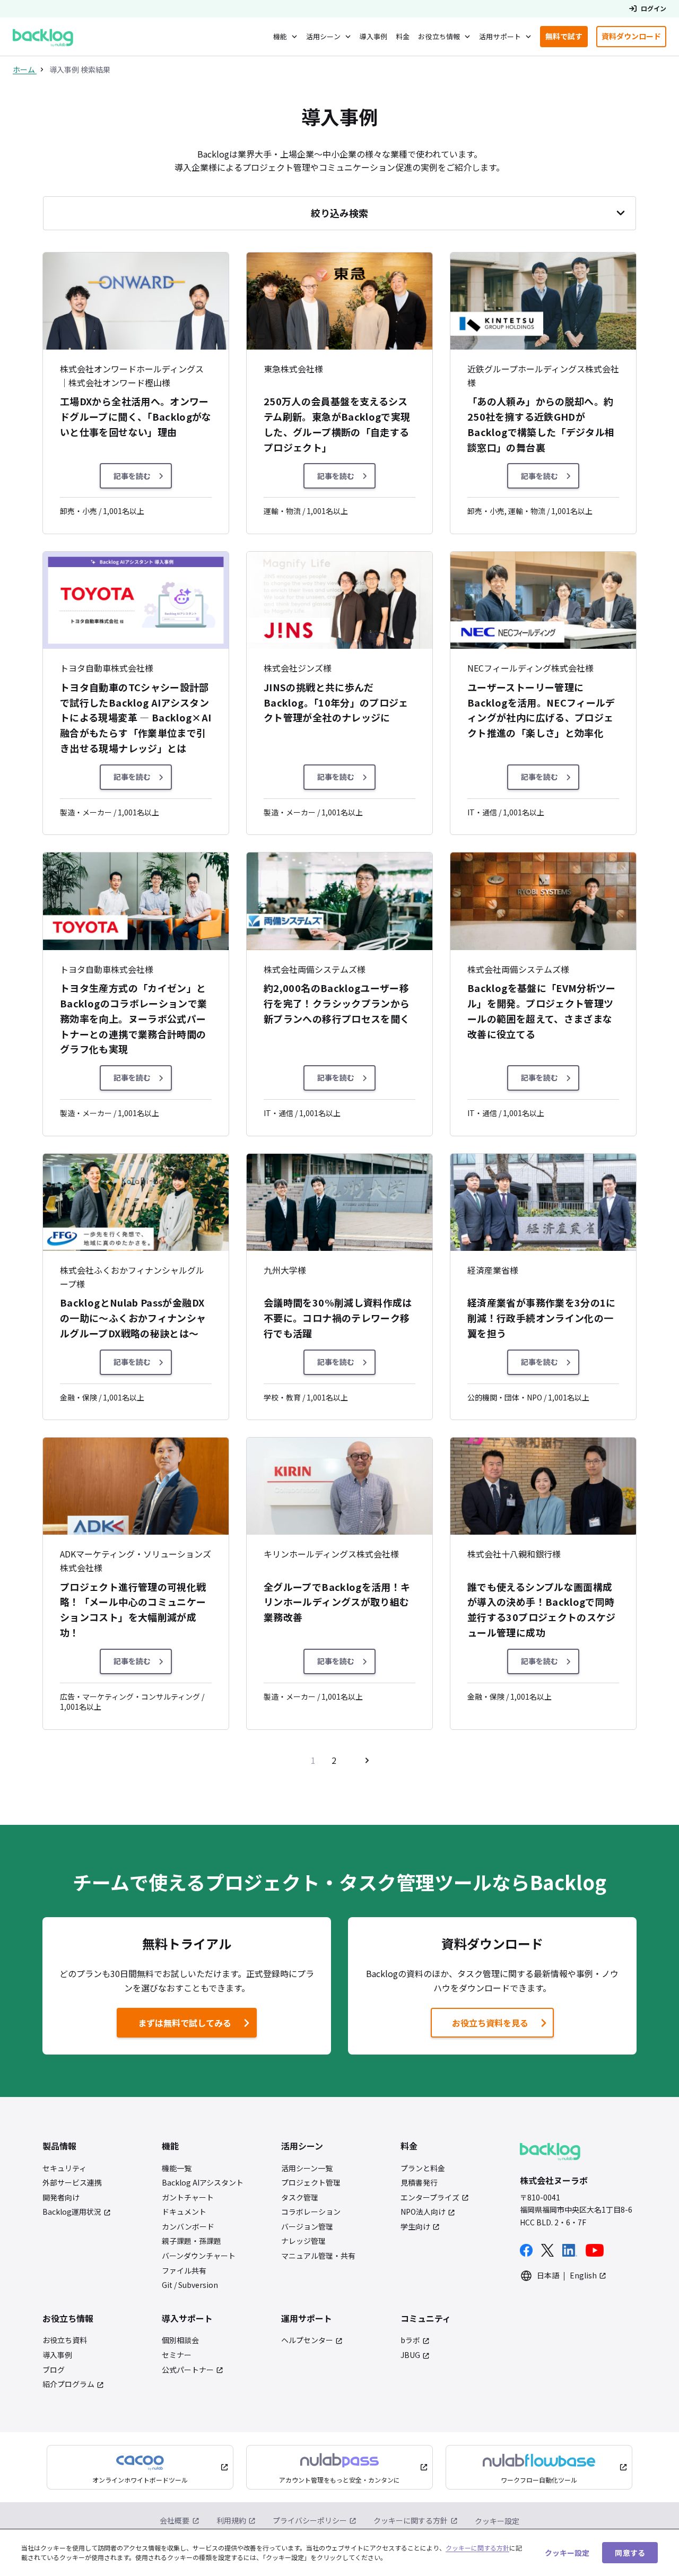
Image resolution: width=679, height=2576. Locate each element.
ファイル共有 (184, 2271)
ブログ (54, 2370)
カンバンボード (188, 2227)
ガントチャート (188, 2198)
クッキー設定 (497, 2521)
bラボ (410, 2340)
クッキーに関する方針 (411, 2520)
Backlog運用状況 (72, 2212)
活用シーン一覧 (307, 2168)
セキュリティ (64, 2168)
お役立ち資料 (65, 2340)
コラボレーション (311, 2212)
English (583, 2275)
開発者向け (61, 2198)
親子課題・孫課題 (191, 2241)
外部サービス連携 (72, 2183)
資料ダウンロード (634, 38)
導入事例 (374, 36)
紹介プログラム (68, 2384)
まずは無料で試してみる (176, 2026)
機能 (280, 36)
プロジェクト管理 (311, 2183)
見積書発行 (419, 2183)
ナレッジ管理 (303, 2241)
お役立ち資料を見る (490, 2023)
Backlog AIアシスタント (203, 2183)
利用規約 (231, 2520)
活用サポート (500, 36)
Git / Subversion (190, 2285)
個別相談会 (180, 2340)
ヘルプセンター (307, 2340)
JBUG (410, 2355)
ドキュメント (184, 2212)
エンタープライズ (430, 2198)
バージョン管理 (307, 2227)
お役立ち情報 (439, 36)
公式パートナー (188, 2370)
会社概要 (175, 2520)
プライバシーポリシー (310, 2520)
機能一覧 (177, 2168)
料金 (403, 36)
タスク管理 (300, 2198)
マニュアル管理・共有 (318, 2256)
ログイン (654, 8)
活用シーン (323, 36)
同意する (630, 2552)
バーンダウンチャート (199, 2256)
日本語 (548, 2275)
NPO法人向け (423, 2212)
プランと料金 (423, 2168)
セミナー (177, 2355)
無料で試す (567, 38)
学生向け (415, 2227)
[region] (339, 2552)
